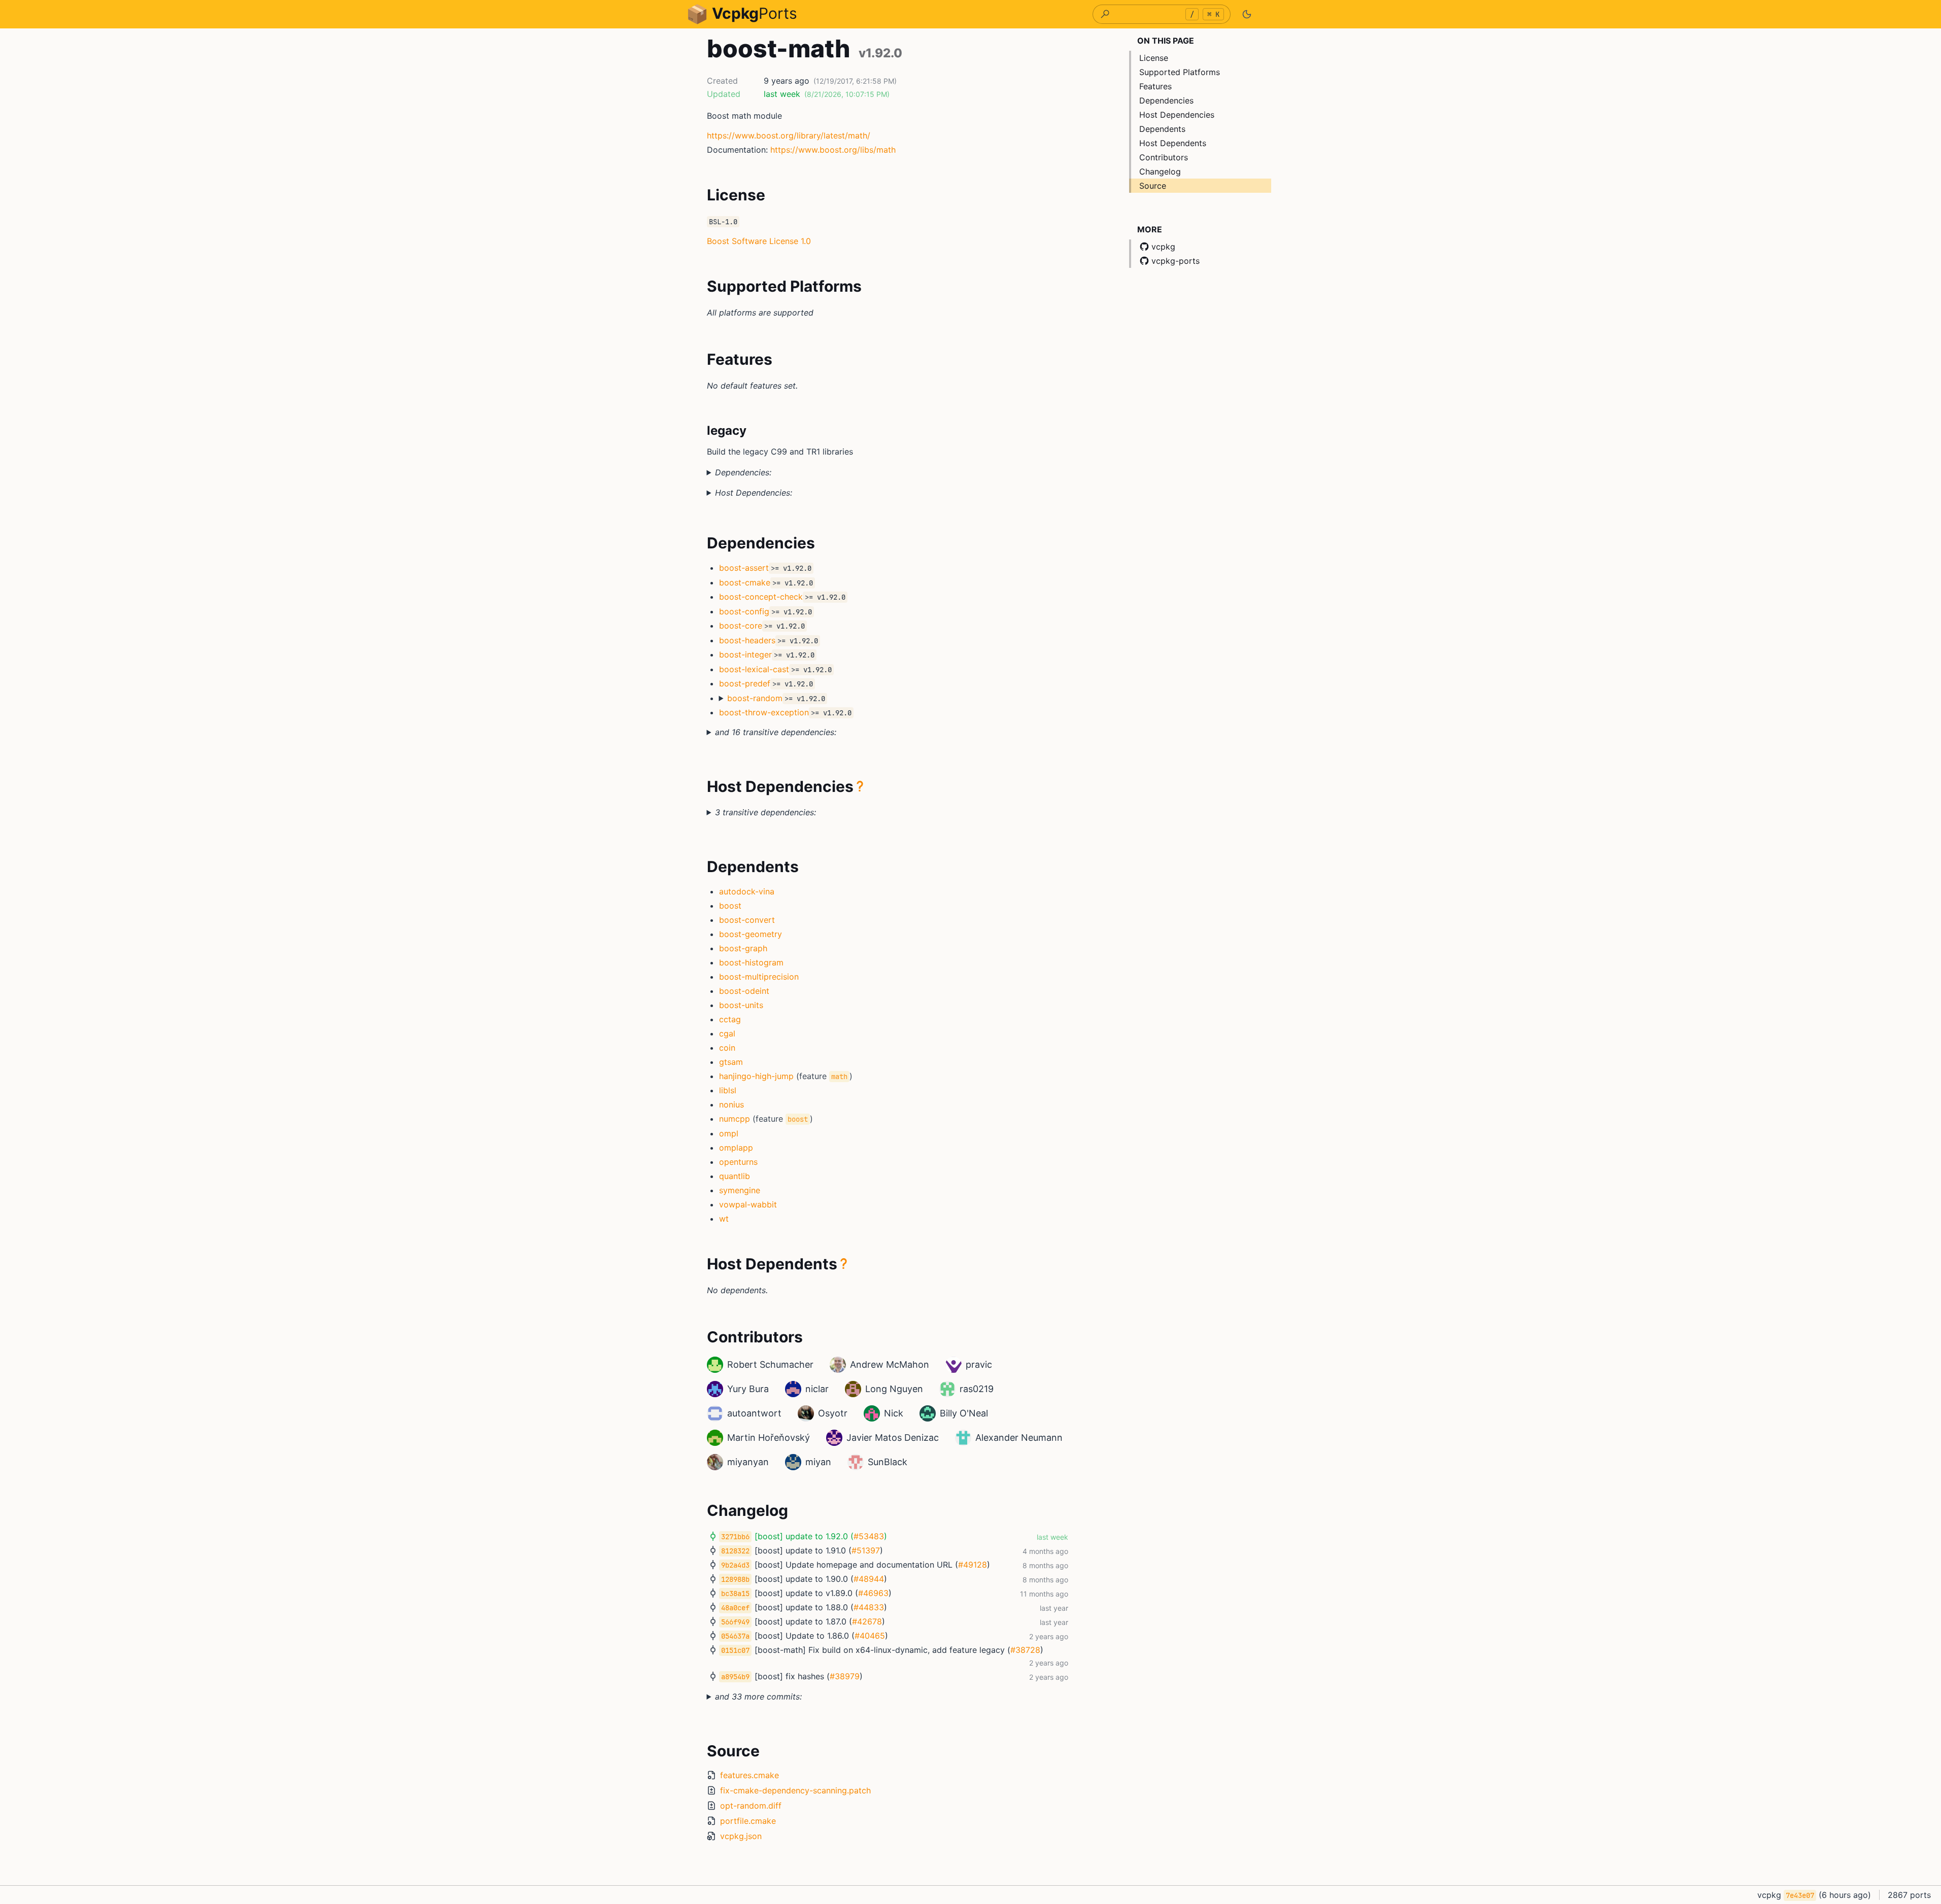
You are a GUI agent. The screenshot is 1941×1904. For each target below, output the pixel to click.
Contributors (1164, 157)
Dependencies (1166, 100)
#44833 (869, 1607)
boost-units (741, 1005)
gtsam (731, 1062)
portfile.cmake (748, 1821)
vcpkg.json (741, 1836)
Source (1153, 186)
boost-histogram (751, 962)
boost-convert (747, 920)
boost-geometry (751, 934)
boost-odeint (744, 991)
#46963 (873, 1593)
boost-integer (745, 654)
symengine (740, 1190)
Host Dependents (1173, 143)
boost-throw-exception (764, 712)
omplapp (736, 1148)
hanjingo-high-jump (756, 1076)
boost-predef (745, 683)
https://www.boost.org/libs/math (833, 150)
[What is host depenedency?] (860, 786)
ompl (729, 1133)
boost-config (744, 611)
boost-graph (743, 948)
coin (727, 1048)
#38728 (1025, 1650)
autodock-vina (747, 891)
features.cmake (750, 1775)
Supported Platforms (1180, 72)
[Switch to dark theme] (1247, 14)
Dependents (1162, 129)
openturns (738, 1162)
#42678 (867, 1621)
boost (730, 906)
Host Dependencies (1177, 115)
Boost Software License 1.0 (759, 241)
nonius (731, 1104)
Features (1155, 86)
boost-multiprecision (759, 977)
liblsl (728, 1090)
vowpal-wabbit (748, 1204)
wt (724, 1219)
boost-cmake (745, 582)
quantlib (735, 1176)
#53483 (869, 1536)
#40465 (870, 1636)
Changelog (1160, 171)
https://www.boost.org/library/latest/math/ (789, 135)
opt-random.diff (751, 1806)
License (1154, 58)
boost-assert (744, 568)
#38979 (845, 1676)
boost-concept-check (761, 597)
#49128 (973, 1565)
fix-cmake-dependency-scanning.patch (795, 1790)
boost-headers (747, 640)
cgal (727, 1033)
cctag (730, 1019)
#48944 (869, 1579)
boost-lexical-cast (754, 669)
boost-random (755, 698)
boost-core (741, 626)
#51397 (866, 1550)
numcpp (735, 1119)
